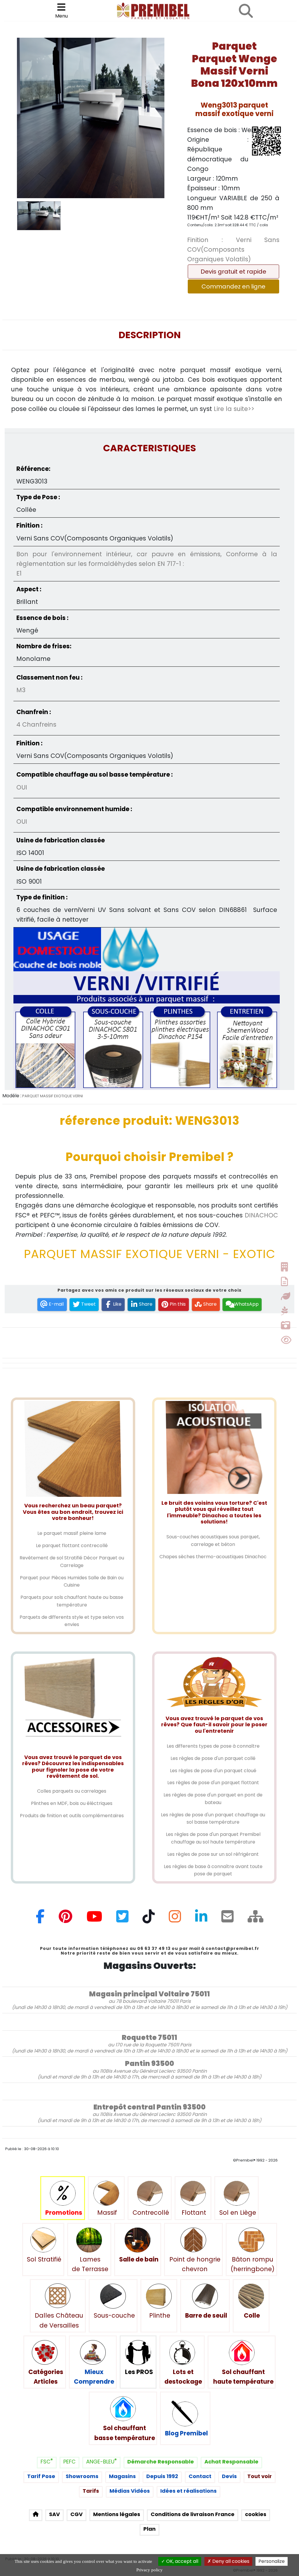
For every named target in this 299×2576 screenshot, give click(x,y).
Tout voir (260, 2476)
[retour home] (36, 2515)
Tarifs (91, 2491)
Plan (149, 2529)
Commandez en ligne (233, 286)
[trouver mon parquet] (246, 11)
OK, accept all (182, 2561)
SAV (54, 2514)
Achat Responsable (231, 2462)
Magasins (122, 2476)
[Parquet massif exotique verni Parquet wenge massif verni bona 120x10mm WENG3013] (91, 118)
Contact (200, 2476)
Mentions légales (117, 2514)
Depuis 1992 (162, 2476)
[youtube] (94, 1919)
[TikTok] (149, 1919)
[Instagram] (175, 1919)
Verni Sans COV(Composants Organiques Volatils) (233, 250)
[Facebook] (40, 1919)
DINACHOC (261, 1215)
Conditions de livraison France (193, 2514)
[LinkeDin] (201, 1919)
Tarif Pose (41, 2476)
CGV (77, 2514)
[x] (122, 1919)
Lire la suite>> (234, 409)
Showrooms (82, 2476)
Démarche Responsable (161, 2462)
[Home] (255, 1919)
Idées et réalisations (188, 2491)
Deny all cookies (230, 2561)
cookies (256, 2514)
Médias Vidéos (130, 2491)
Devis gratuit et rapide (233, 272)
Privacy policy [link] (149, 2570)
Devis (229, 2476)
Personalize (272, 2561)
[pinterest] (66, 1919)
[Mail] (227, 1919)
